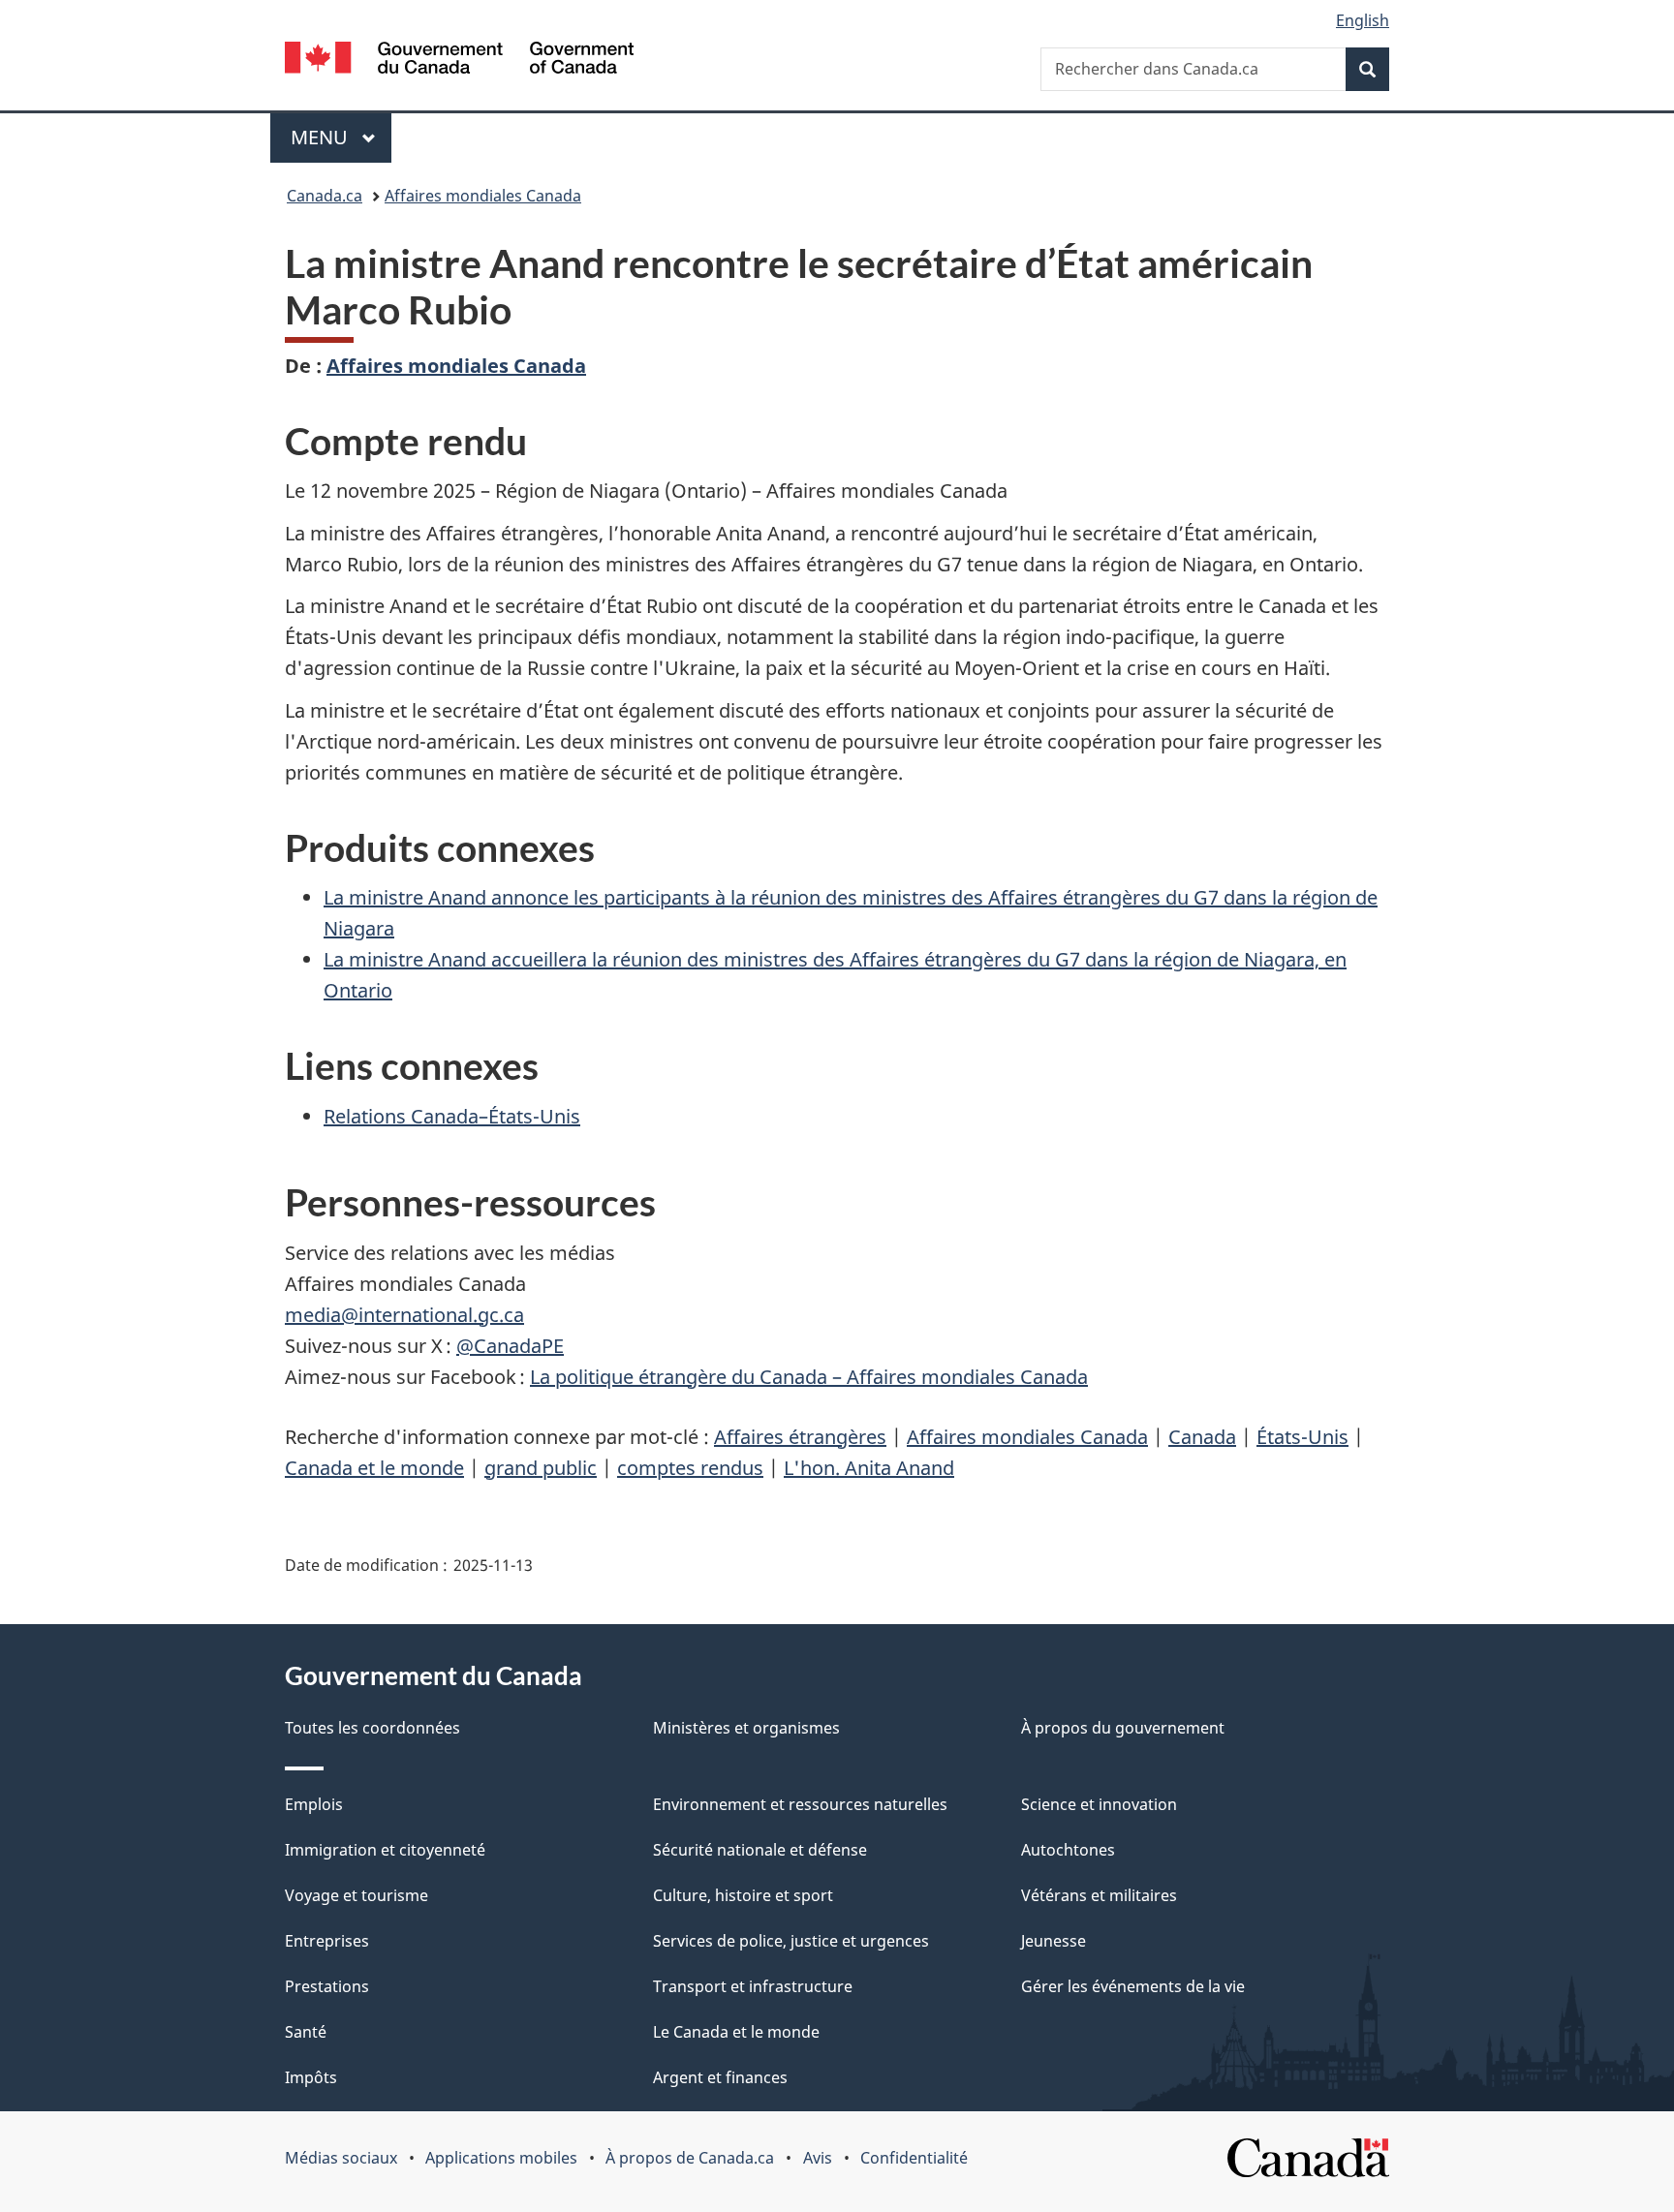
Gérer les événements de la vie (1133, 1986)
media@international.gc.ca (404, 1315)
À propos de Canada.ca (690, 2158)
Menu (341, 137)
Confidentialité (914, 2158)
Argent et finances (720, 2077)
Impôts (311, 2077)
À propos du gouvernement (1123, 1728)
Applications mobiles (501, 2158)
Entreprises (327, 1941)
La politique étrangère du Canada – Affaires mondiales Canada (809, 1377)
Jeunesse (1054, 1941)
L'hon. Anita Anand (869, 1468)
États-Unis (1302, 1437)
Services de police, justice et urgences (791, 1941)
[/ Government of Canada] (459, 61)
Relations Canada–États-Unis (452, 1116)
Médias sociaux (341, 2158)
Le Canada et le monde (736, 2032)
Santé (306, 2032)
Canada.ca (325, 196)
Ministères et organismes (746, 1728)
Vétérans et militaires (1099, 1895)
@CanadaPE (510, 1346)
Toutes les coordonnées (372, 1728)
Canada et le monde (374, 1468)
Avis (818, 2158)
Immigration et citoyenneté (385, 1850)
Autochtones (1068, 1850)
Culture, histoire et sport (743, 1895)
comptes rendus (690, 1468)
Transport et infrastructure (753, 1986)
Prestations (327, 1986)
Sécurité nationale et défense (760, 1850)
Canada (1202, 1437)
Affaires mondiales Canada (483, 196)
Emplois (314, 1804)
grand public (541, 1468)
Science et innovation (1099, 1804)
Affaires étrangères (800, 1437)
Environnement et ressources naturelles (800, 1804)
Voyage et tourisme (356, 1895)
